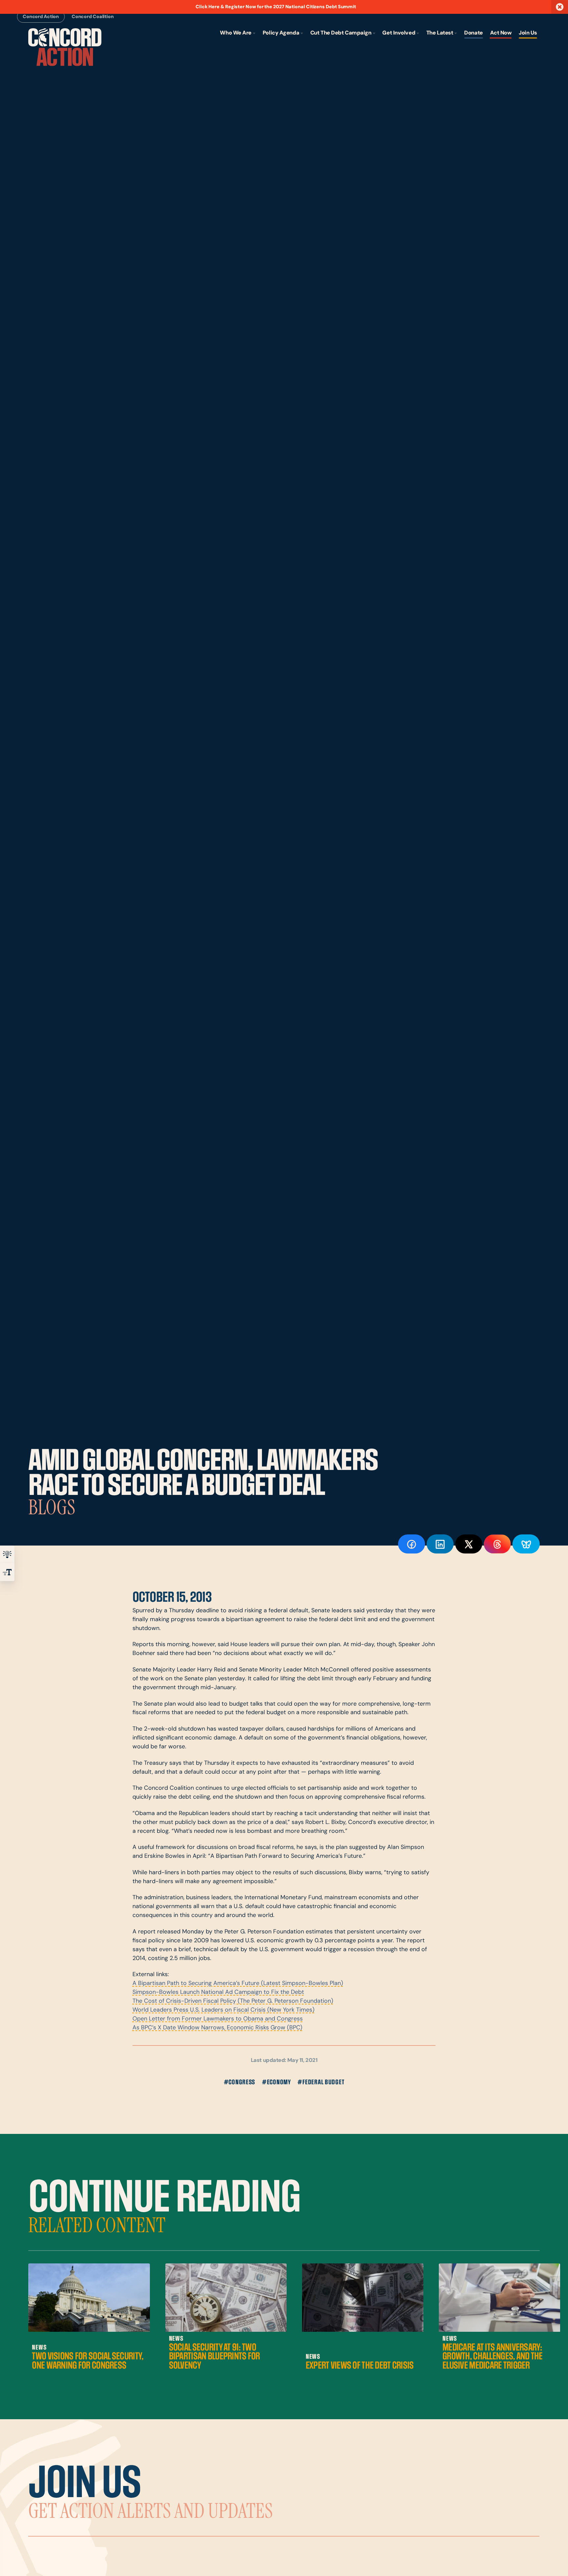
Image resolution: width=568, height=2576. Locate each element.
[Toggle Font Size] (7, 1572)
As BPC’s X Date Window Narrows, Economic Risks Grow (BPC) (217, 2028)
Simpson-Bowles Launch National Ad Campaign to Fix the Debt (218, 1992)
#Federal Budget (321, 2082)
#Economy (276, 2082)
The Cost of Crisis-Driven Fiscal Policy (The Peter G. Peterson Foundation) (233, 2001)
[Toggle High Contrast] (7, 1554)
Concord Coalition (93, 17)
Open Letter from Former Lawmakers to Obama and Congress (218, 2019)
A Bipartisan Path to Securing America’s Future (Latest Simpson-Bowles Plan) (238, 1984)
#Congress (240, 2082)
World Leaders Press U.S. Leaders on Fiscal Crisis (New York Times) (224, 2010)
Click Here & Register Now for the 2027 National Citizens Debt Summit (276, 7)
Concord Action (41, 17)
